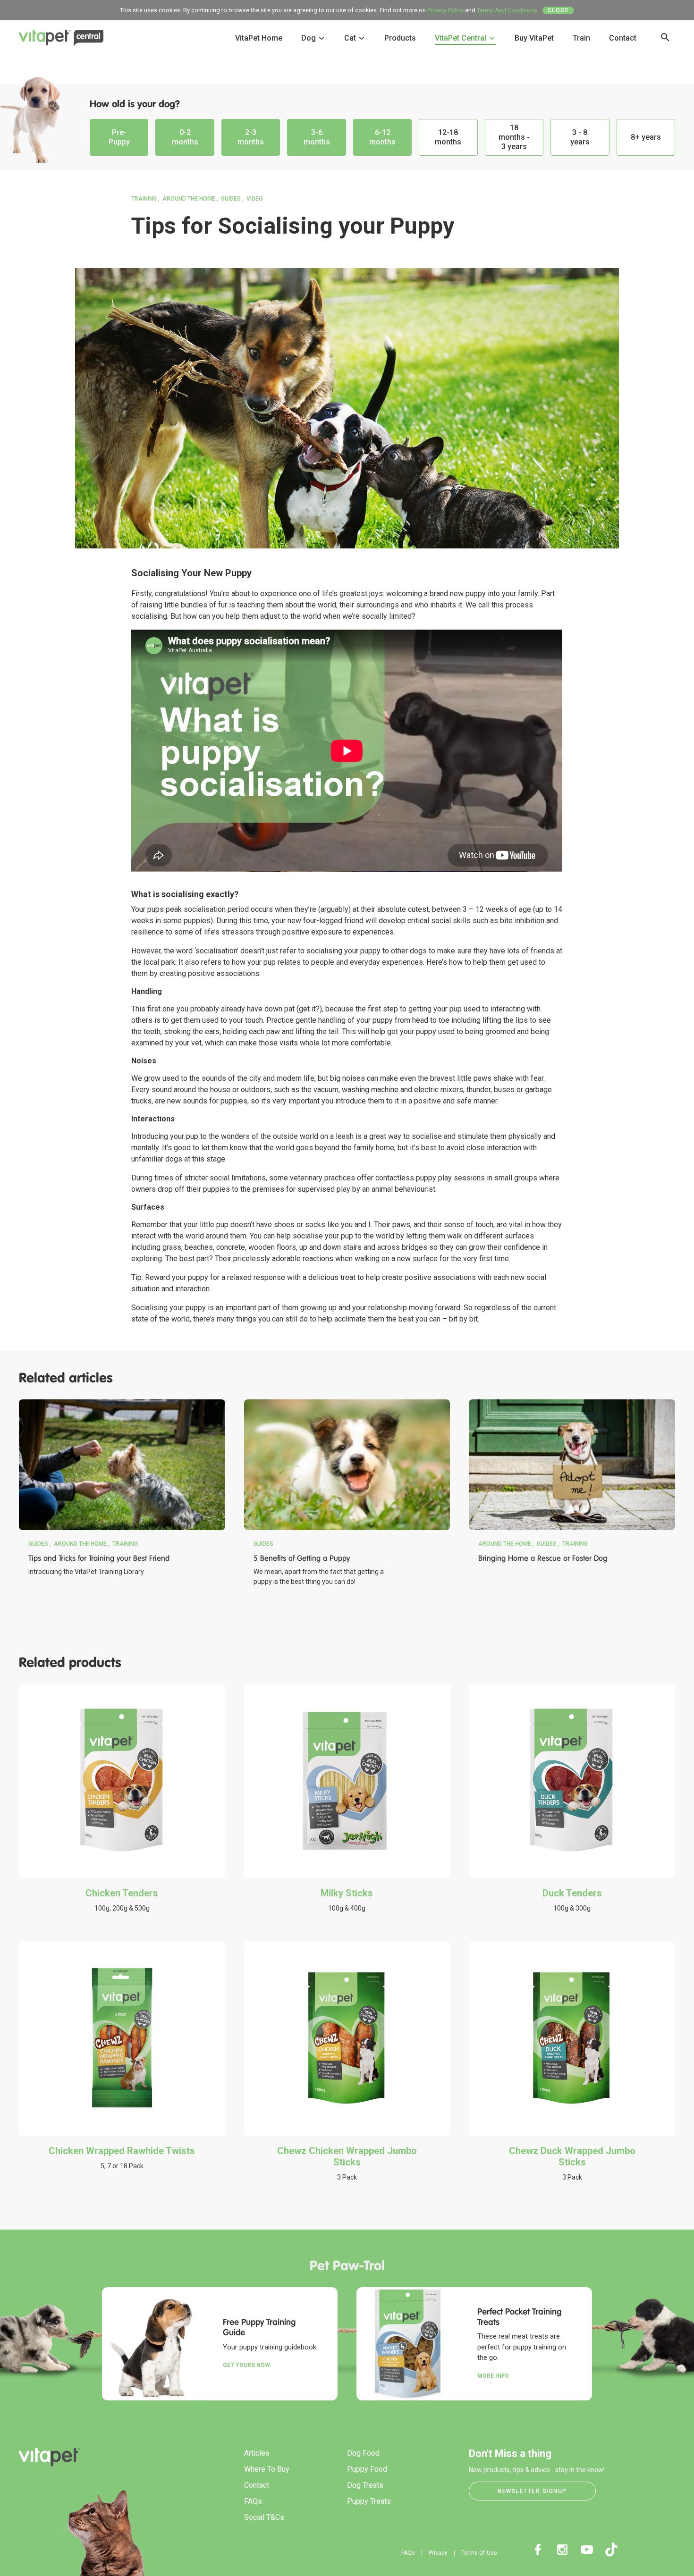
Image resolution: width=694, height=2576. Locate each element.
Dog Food (363, 2453)
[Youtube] (587, 2550)
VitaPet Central (461, 38)
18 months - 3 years (514, 137)
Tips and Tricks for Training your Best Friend (99, 1558)
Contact (623, 38)
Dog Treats (365, 2485)
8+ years (646, 137)
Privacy (438, 2553)
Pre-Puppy (119, 137)
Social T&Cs (264, 2517)
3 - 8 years (580, 137)
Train (581, 38)
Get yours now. (247, 2365)
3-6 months (317, 137)
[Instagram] (562, 2550)
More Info (493, 2376)
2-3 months (251, 137)
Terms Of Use (479, 2553)
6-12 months (382, 137)
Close (559, 10)
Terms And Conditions (507, 10)
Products (400, 38)
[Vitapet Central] (61, 40)
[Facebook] (538, 2550)
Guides (231, 199)
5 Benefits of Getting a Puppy (302, 1558)
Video (255, 199)
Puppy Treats (369, 2501)
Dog (309, 38)
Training (144, 199)
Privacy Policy (445, 10)
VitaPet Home (259, 38)
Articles (257, 2453)
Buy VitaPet (534, 38)
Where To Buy (267, 2469)
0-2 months (185, 137)
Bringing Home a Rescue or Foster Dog (543, 1558)
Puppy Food (367, 2469)
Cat (351, 38)
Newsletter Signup (532, 2491)
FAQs (253, 2501)
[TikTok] (611, 2550)
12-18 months (448, 137)
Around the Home (189, 199)
